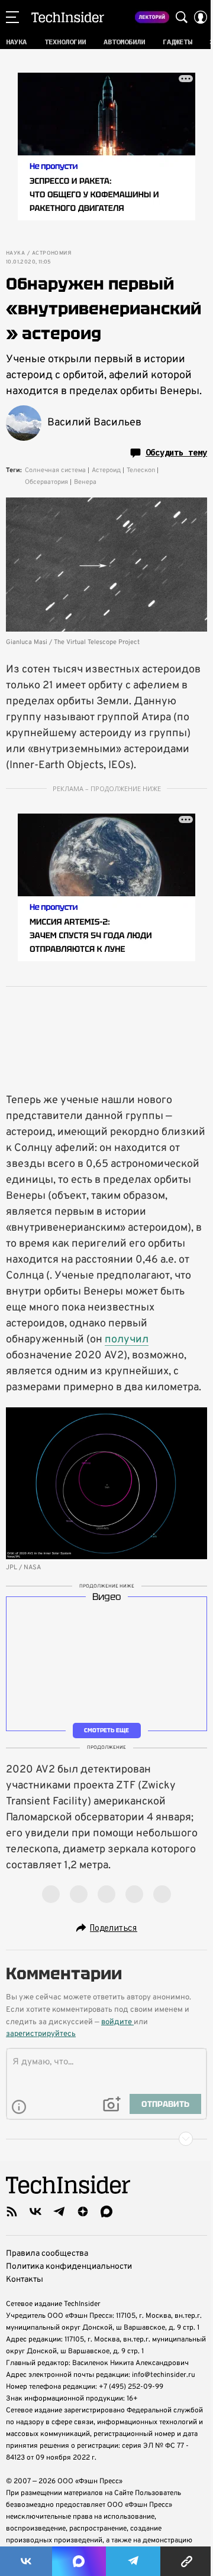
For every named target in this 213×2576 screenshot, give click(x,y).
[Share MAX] (79, 2561)
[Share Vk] (26, 2561)
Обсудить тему (176, 453)
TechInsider (68, 17)
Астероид (106, 470)
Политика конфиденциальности (69, 2267)
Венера (85, 482)
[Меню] (12, 17)
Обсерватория (46, 482)
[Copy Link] (187, 2561)
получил (127, 1340)
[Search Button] (182, 17)
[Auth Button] (201, 17)
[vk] (35, 2211)
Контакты (25, 2280)
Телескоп (141, 470)
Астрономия (51, 253)
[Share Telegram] (133, 2561)
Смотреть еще (106, 1730)
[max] (106, 2211)
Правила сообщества (47, 2254)
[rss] (12, 2211)
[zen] (83, 2211)
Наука (15, 253)
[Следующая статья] (106, 2139)
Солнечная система (55, 470)
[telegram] (59, 2211)
